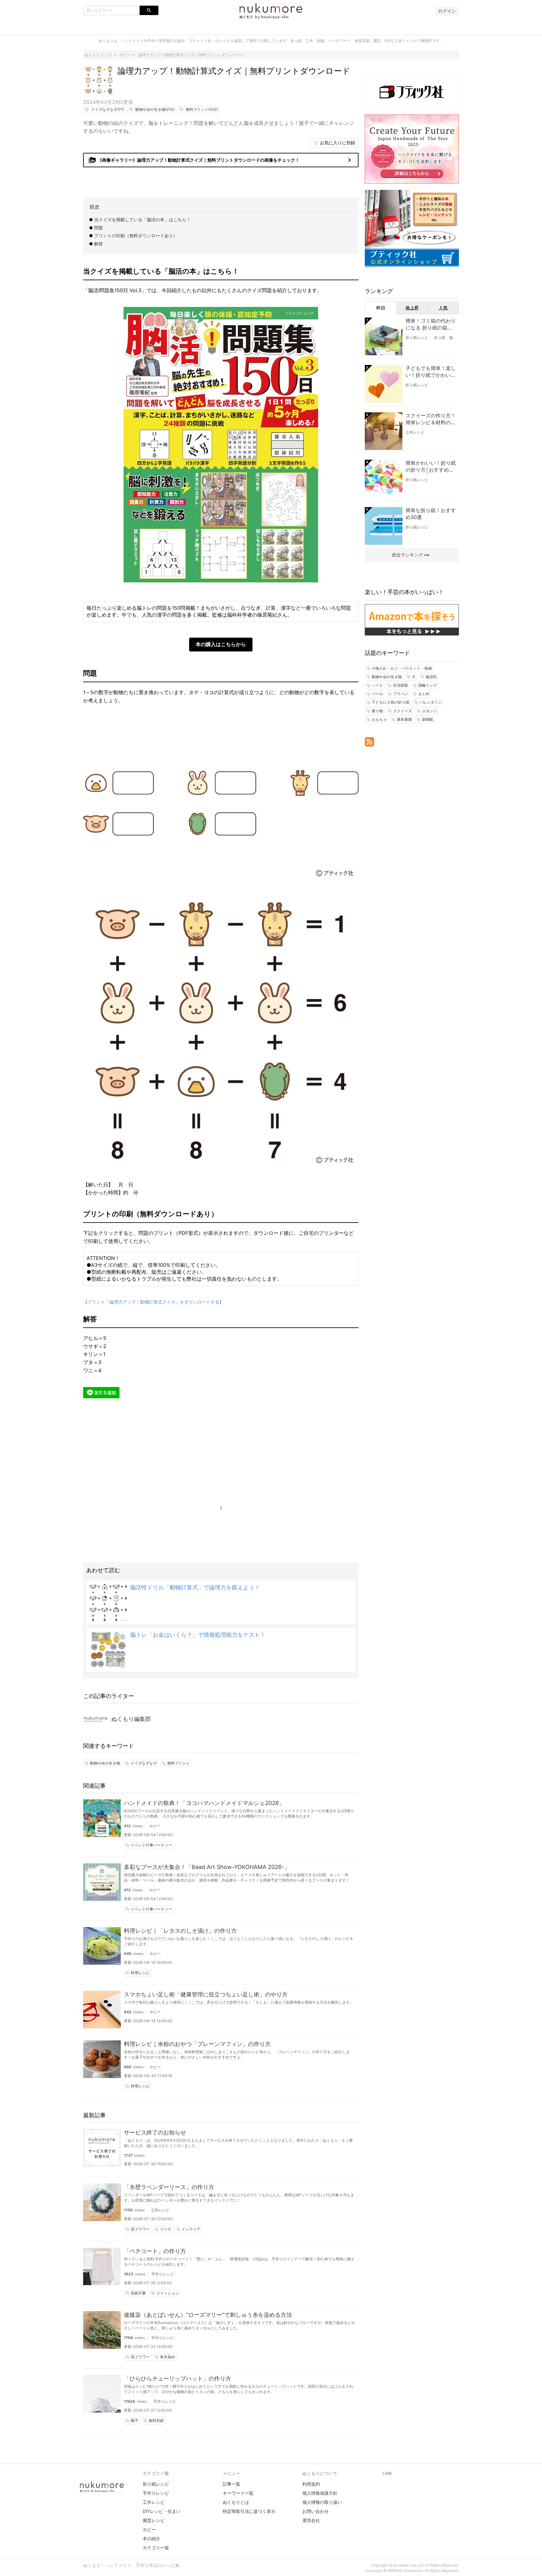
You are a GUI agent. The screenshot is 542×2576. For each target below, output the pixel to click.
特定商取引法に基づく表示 (249, 2511)
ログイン (447, 11)
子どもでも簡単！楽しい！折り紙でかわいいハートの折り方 (431, 372)
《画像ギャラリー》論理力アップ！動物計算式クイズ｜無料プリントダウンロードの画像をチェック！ (221, 160)
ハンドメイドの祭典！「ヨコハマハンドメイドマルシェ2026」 (204, 1803)
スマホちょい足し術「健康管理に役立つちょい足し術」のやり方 (206, 1994)
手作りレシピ (163, 2274)
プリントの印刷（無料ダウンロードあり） (136, 236)
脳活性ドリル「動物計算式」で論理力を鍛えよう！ (195, 1587)
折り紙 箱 (444, 337)
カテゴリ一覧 (156, 2548)
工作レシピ (160, 2210)
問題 (98, 228)
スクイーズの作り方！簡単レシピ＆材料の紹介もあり (431, 419)
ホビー (155, 1826)
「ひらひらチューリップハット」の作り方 (178, 2378)
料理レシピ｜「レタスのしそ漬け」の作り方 (180, 1931)
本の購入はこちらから (221, 644)
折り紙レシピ (417, 337)
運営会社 (311, 2520)
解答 (98, 244)
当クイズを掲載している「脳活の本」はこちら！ (142, 220)
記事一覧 (231, 2484)
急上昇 (412, 308)
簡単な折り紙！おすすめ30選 (431, 514)
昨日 (381, 308)
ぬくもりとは (236, 2502)
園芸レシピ (154, 2520)
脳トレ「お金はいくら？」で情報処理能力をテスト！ (198, 1635)
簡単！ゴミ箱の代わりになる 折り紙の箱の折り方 (431, 324)
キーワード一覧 (238, 2493)
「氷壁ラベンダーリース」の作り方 (169, 2187)
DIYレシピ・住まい (162, 2511)
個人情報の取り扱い (322, 2502)
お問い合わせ (316, 2511)
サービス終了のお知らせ (155, 2132)
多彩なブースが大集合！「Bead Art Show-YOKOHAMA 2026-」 (207, 1867)
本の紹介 (151, 2539)
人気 (443, 308)
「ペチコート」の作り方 (155, 2251)
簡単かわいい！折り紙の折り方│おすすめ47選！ (431, 467)
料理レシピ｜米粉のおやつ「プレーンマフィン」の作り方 (197, 2044)
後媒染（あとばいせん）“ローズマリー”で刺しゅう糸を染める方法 (208, 2315)
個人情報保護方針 (320, 2493)
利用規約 (311, 2484)
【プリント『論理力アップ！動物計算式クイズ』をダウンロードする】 (153, 1302)
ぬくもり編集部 (131, 1719)
